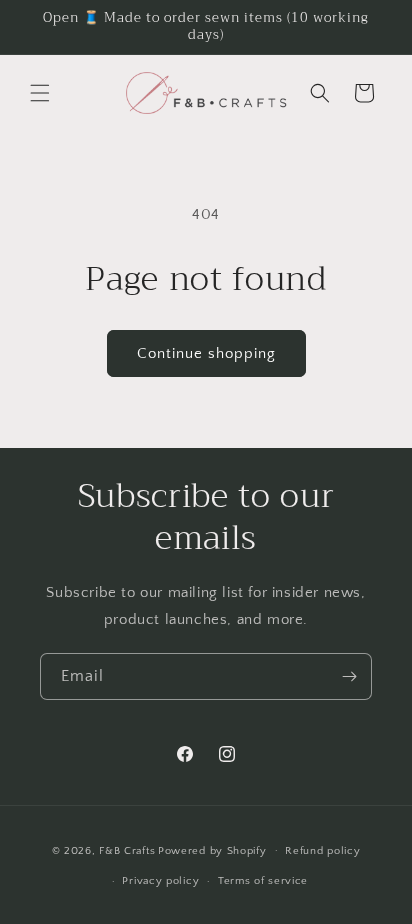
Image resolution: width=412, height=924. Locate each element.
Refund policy (322, 851)
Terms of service (263, 881)
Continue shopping (206, 353)
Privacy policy (160, 881)
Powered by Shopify (212, 850)
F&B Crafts (127, 850)
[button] (40, 93)
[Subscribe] (349, 676)
